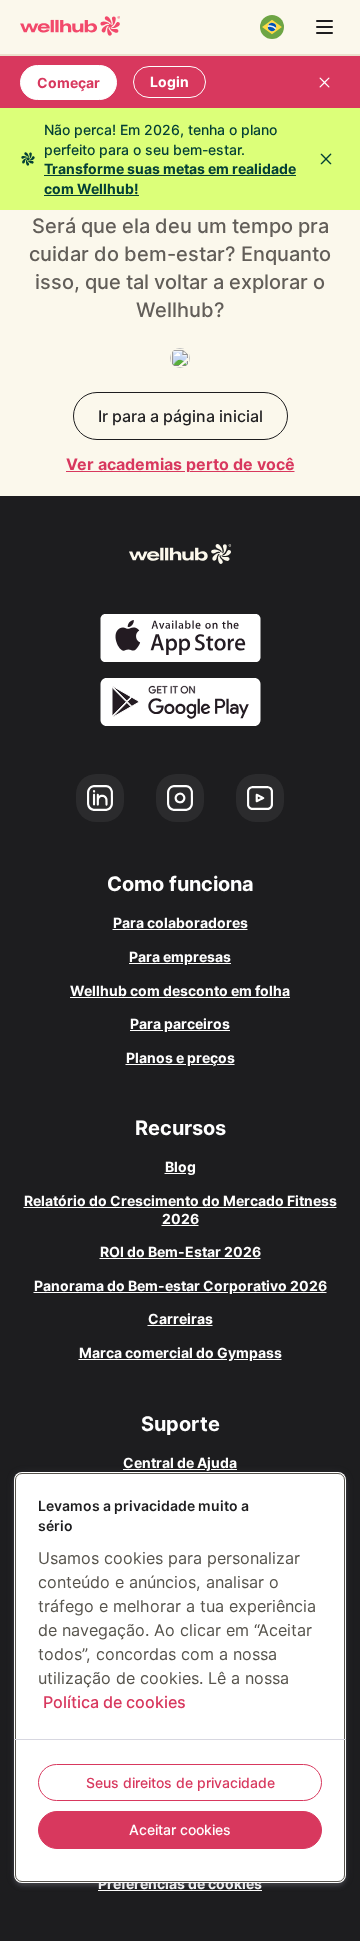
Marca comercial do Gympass (180, 1352)
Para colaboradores (180, 922)
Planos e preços (180, 1057)
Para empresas (180, 956)
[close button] (324, 82)
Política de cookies (114, 1702)
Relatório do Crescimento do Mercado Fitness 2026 (180, 1209)
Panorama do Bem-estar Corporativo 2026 (180, 1285)
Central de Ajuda (180, 1462)
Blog (180, 1166)
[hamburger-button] (324, 27)
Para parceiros (180, 1023)
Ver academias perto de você (180, 464)
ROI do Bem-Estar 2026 (180, 1251)
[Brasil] (272, 27)
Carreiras (180, 1318)
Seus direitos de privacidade (180, 1782)
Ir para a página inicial (180, 416)
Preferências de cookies (180, 1883)
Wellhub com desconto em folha (180, 990)
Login (169, 81)
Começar (68, 82)
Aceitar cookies (180, 1829)
